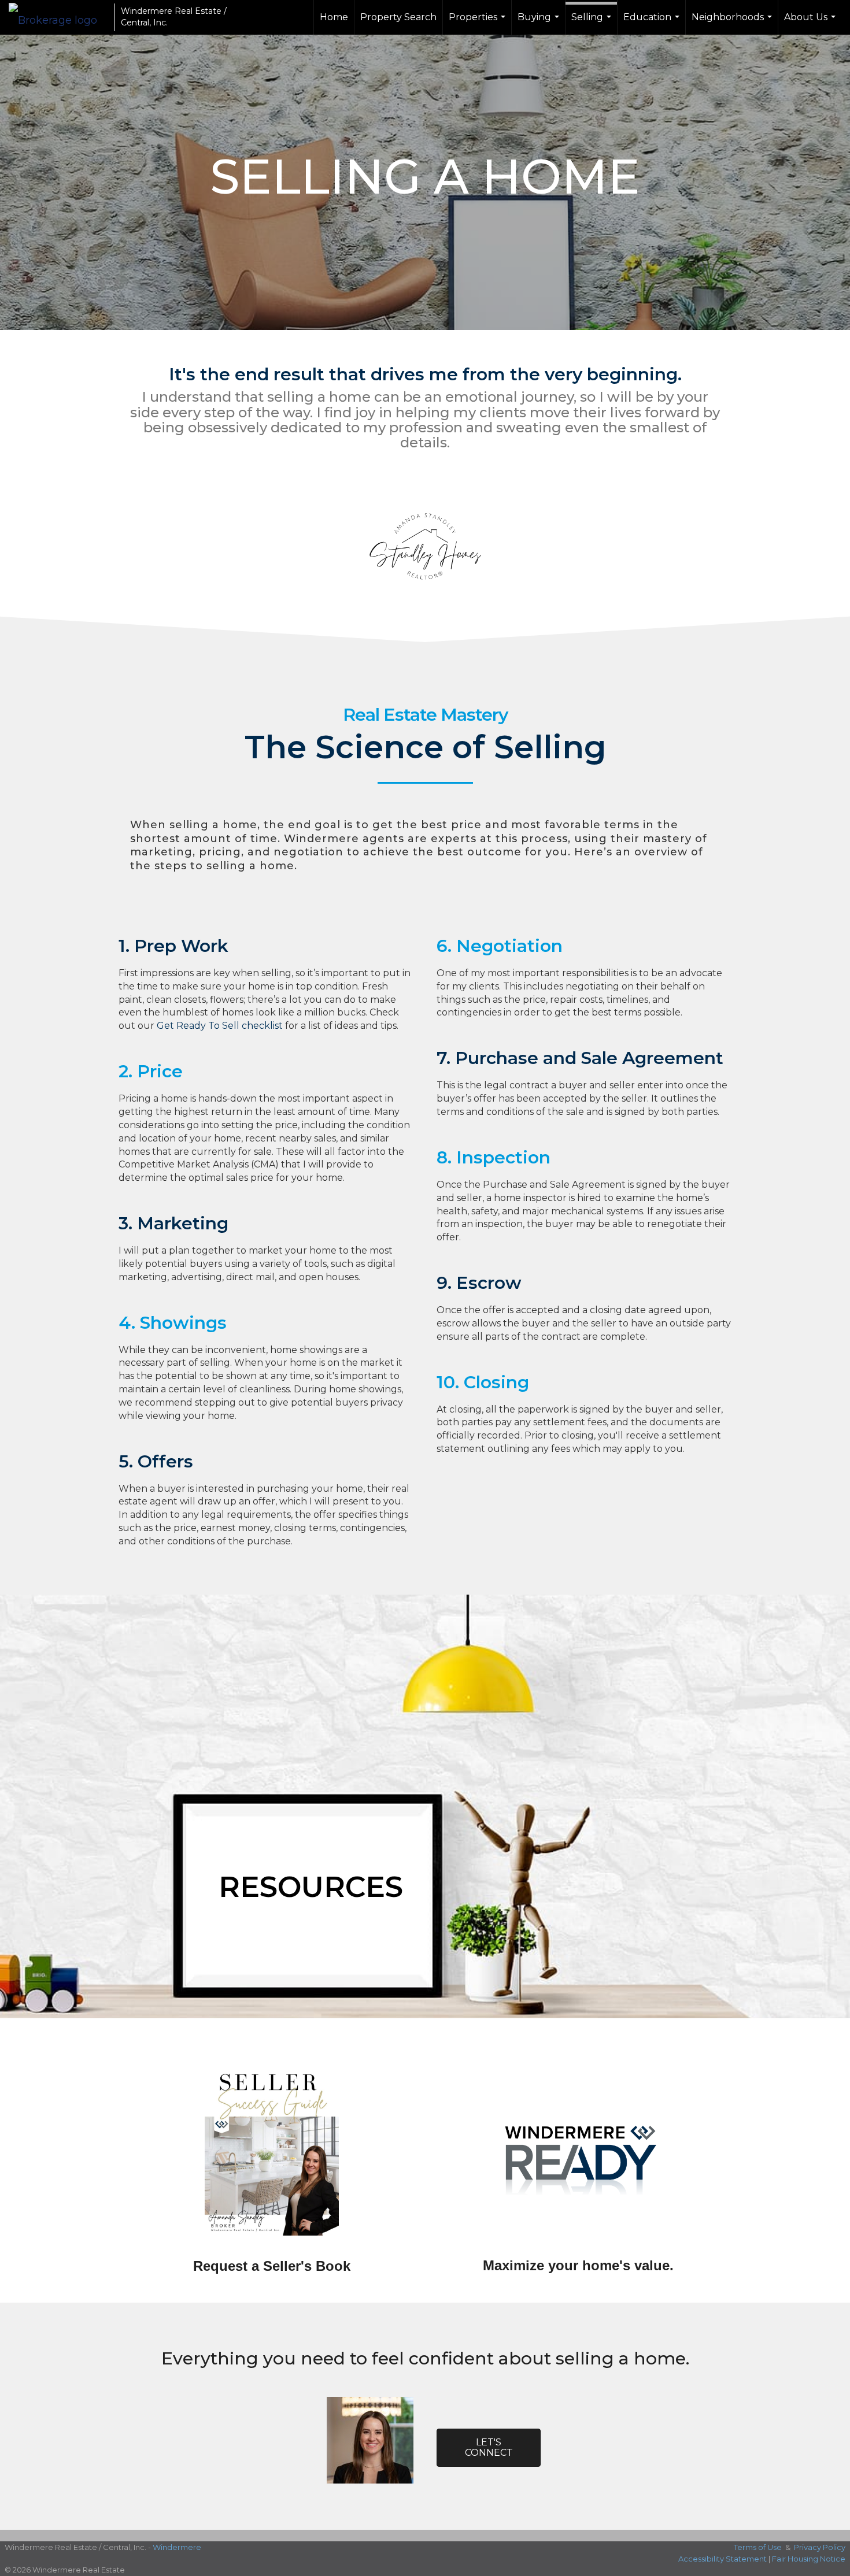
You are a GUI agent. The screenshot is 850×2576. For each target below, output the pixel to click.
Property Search (398, 17)
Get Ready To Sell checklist (220, 1026)
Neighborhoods (733, 23)
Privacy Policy (820, 2547)
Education (653, 23)
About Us (811, 23)
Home (334, 17)
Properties (478, 23)
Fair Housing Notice (809, 2559)
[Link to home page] (59, 17)
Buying (540, 23)
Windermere (177, 2547)
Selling (593, 23)
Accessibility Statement (722, 2559)
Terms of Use (758, 2547)
